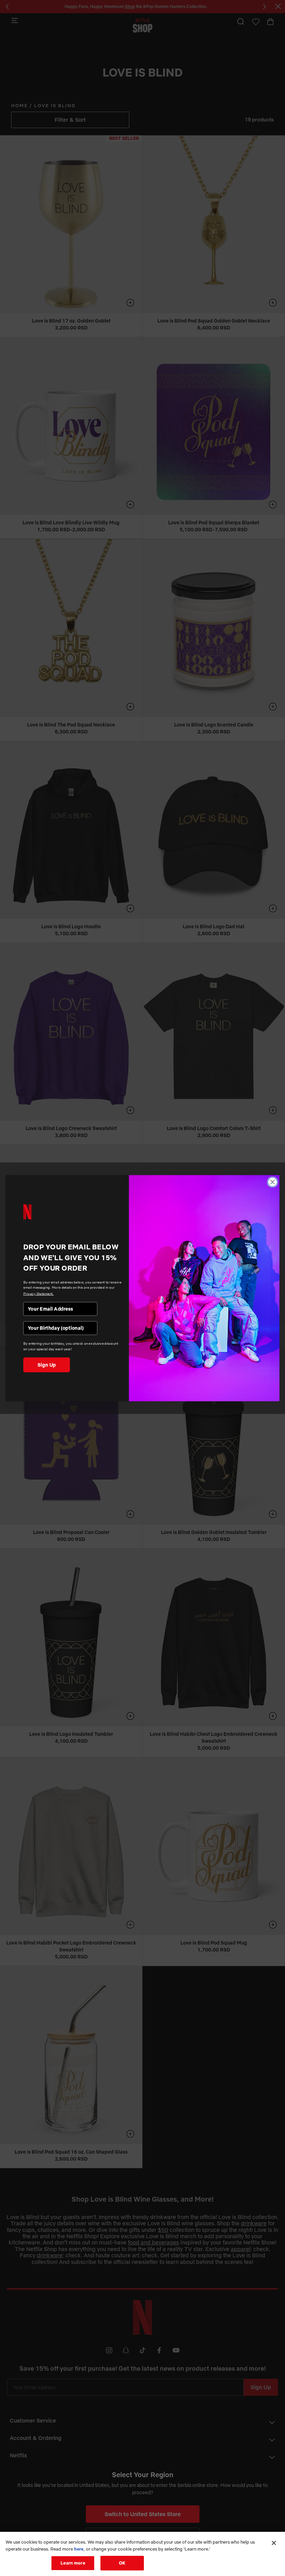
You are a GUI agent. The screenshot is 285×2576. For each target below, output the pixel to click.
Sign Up (47, 1365)
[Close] (274, 2543)
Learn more (73, 2563)
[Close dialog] (272, 1182)
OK (122, 2563)
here (79, 2549)
